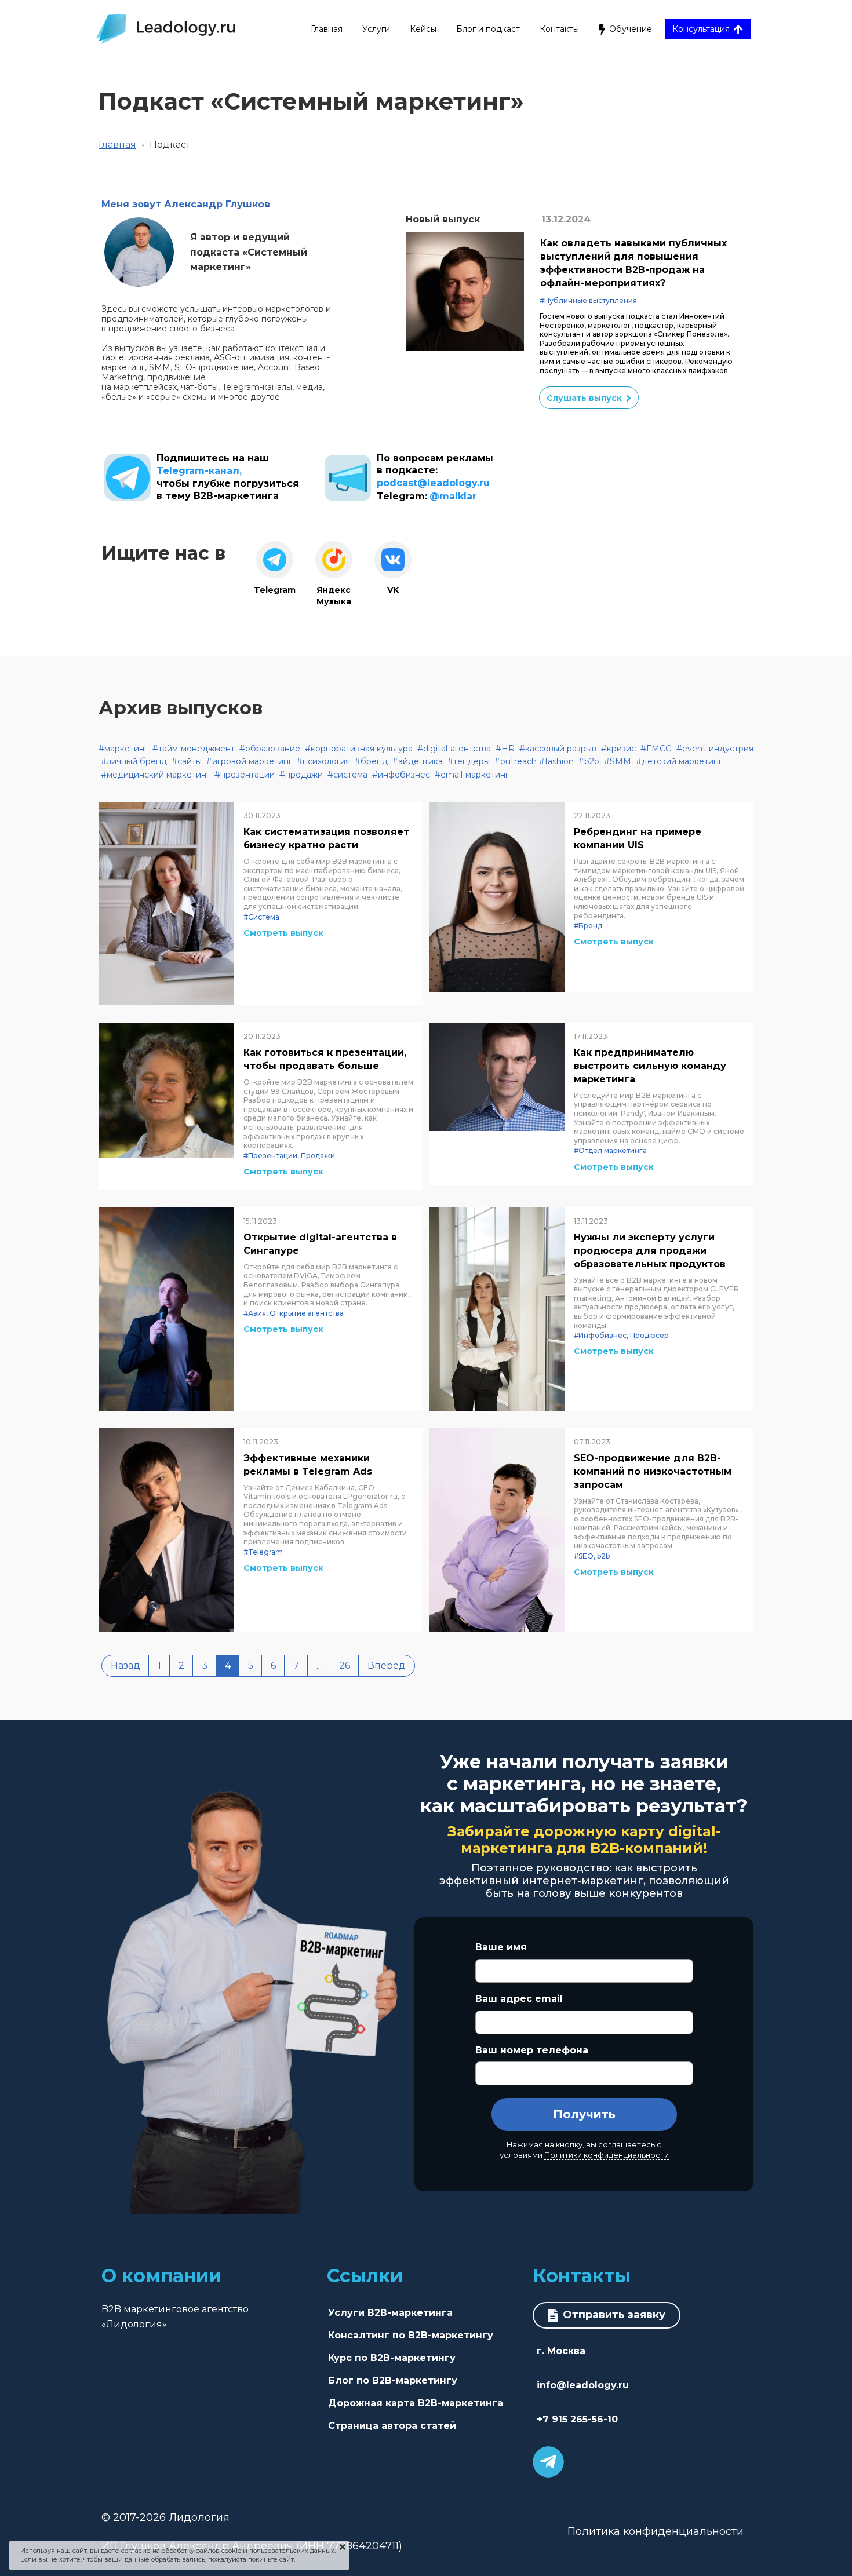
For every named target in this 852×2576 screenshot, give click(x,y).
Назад (125, 1665)
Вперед (387, 1665)
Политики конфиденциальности (607, 2155)
